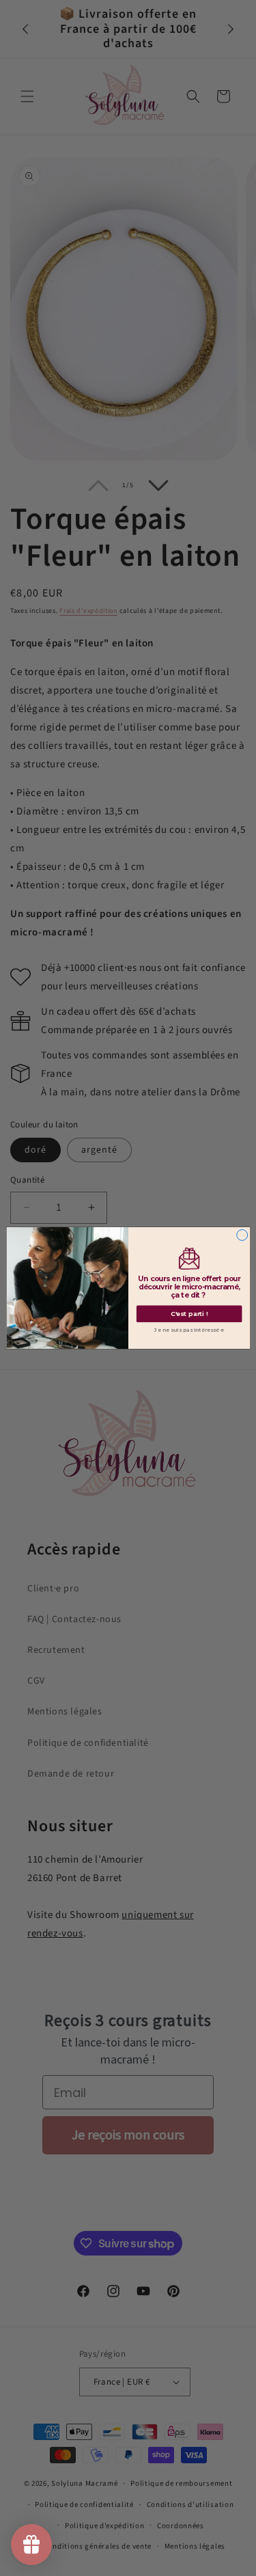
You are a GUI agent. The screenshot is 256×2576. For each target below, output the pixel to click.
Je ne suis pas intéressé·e (189, 1330)
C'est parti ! (189, 1314)
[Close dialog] (242, 1235)
